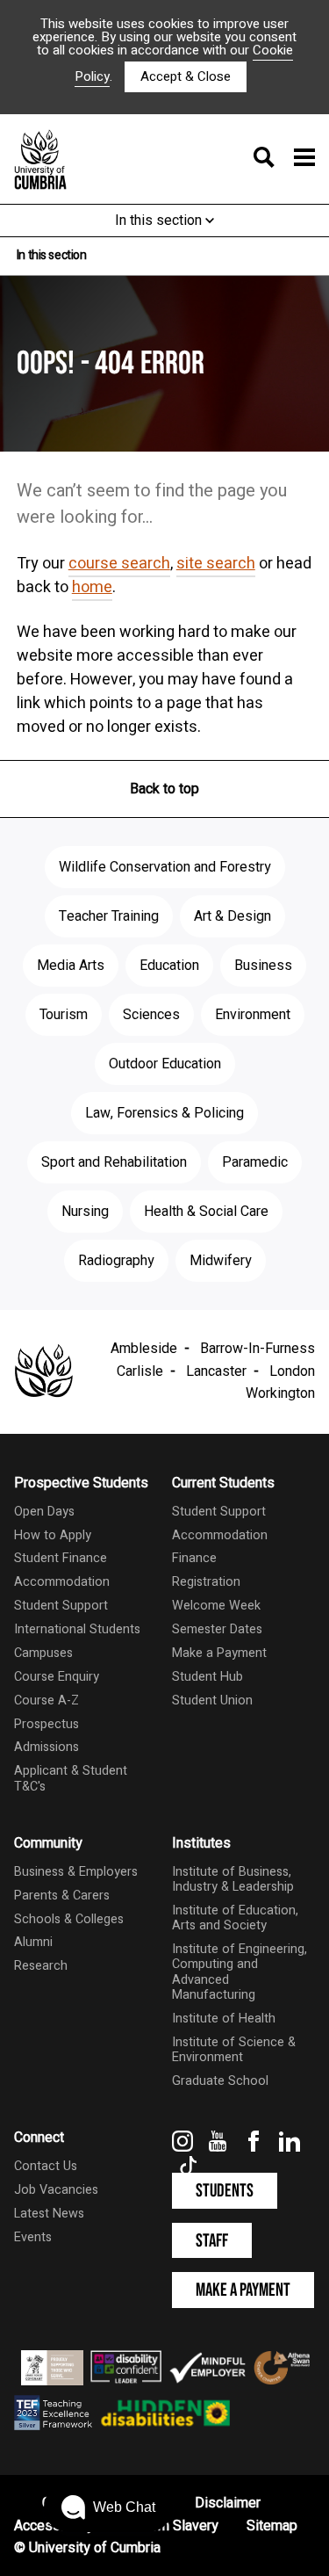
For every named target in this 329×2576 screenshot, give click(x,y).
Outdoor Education (165, 1064)
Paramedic (255, 1162)
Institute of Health (224, 2019)
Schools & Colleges (69, 1919)
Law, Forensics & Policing (164, 1113)
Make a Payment (219, 1653)
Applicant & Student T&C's (71, 1778)
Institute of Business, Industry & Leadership (233, 1879)
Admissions (46, 1747)
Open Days (44, 1512)
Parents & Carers (62, 1896)
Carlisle (140, 1371)
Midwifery (221, 1261)
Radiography (116, 1261)
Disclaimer (228, 2503)
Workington (280, 1393)
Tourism (64, 1015)
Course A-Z (46, 1700)
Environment (253, 1015)
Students (225, 2191)
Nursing (85, 1212)
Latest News (49, 2214)
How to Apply (53, 1535)
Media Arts (71, 966)
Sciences (151, 1015)
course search (119, 564)
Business (263, 966)
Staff (212, 2241)
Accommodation (62, 1582)
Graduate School (220, 2081)
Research (41, 1966)
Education (169, 966)
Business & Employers (76, 1872)
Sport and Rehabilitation (114, 1162)
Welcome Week (216, 1606)
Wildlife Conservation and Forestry (165, 867)
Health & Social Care (206, 1212)
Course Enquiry (57, 1677)
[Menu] (279, 159)
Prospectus (46, 1724)
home (92, 587)
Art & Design (232, 916)
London (292, 1371)
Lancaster (216, 1371)
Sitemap (272, 2526)
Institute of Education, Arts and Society (235, 1918)
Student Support (61, 1606)
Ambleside (144, 1349)
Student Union (212, 1700)
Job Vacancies (56, 2190)
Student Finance (61, 1558)
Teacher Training (109, 916)
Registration (206, 1582)
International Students (77, 1629)
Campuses (43, 1653)
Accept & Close (186, 76)
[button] (108, 2507)
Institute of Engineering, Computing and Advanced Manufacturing (240, 1972)
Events (33, 2237)
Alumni (33, 1942)
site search (216, 564)
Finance (194, 1558)
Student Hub (207, 1677)
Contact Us (46, 2166)
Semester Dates (217, 1629)
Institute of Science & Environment (234, 2050)
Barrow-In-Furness (257, 1349)
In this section (160, 221)
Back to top (164, 789)
